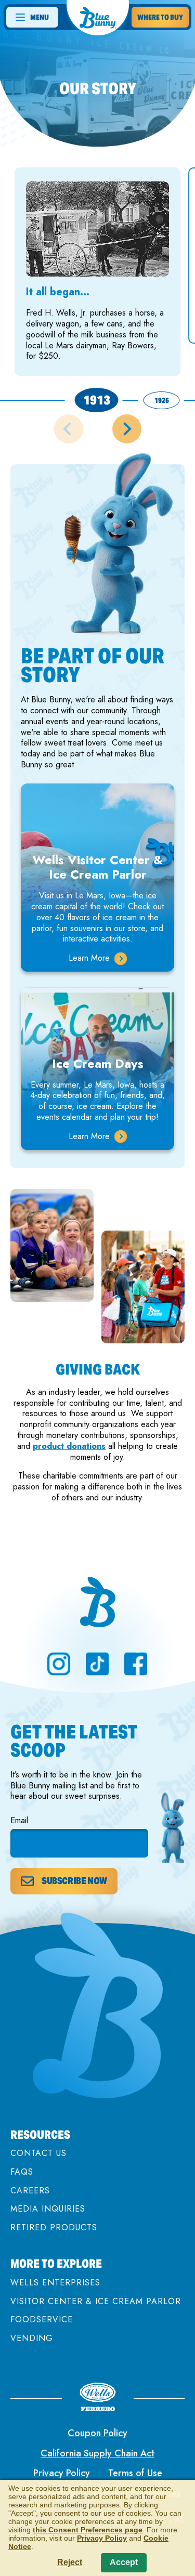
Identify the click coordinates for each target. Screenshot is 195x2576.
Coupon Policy (97, 2433)
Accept (124, 2562)
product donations (69, 1446)
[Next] (127, 429)
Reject (70, 2562)
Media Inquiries (48, 2209)
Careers (30, 2191)
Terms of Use (135, 2473)
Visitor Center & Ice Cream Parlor (96, 2301)
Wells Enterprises (55, 2283)
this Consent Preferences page (88, 2530)
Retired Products (54, 2227)
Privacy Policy (62, 2473)
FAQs (22, 2172)
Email (19, 1821)
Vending (32, 2338)
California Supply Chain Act (97, 2453)
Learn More (98, 958)
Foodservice (42, 2319)
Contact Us (38, 2153)
